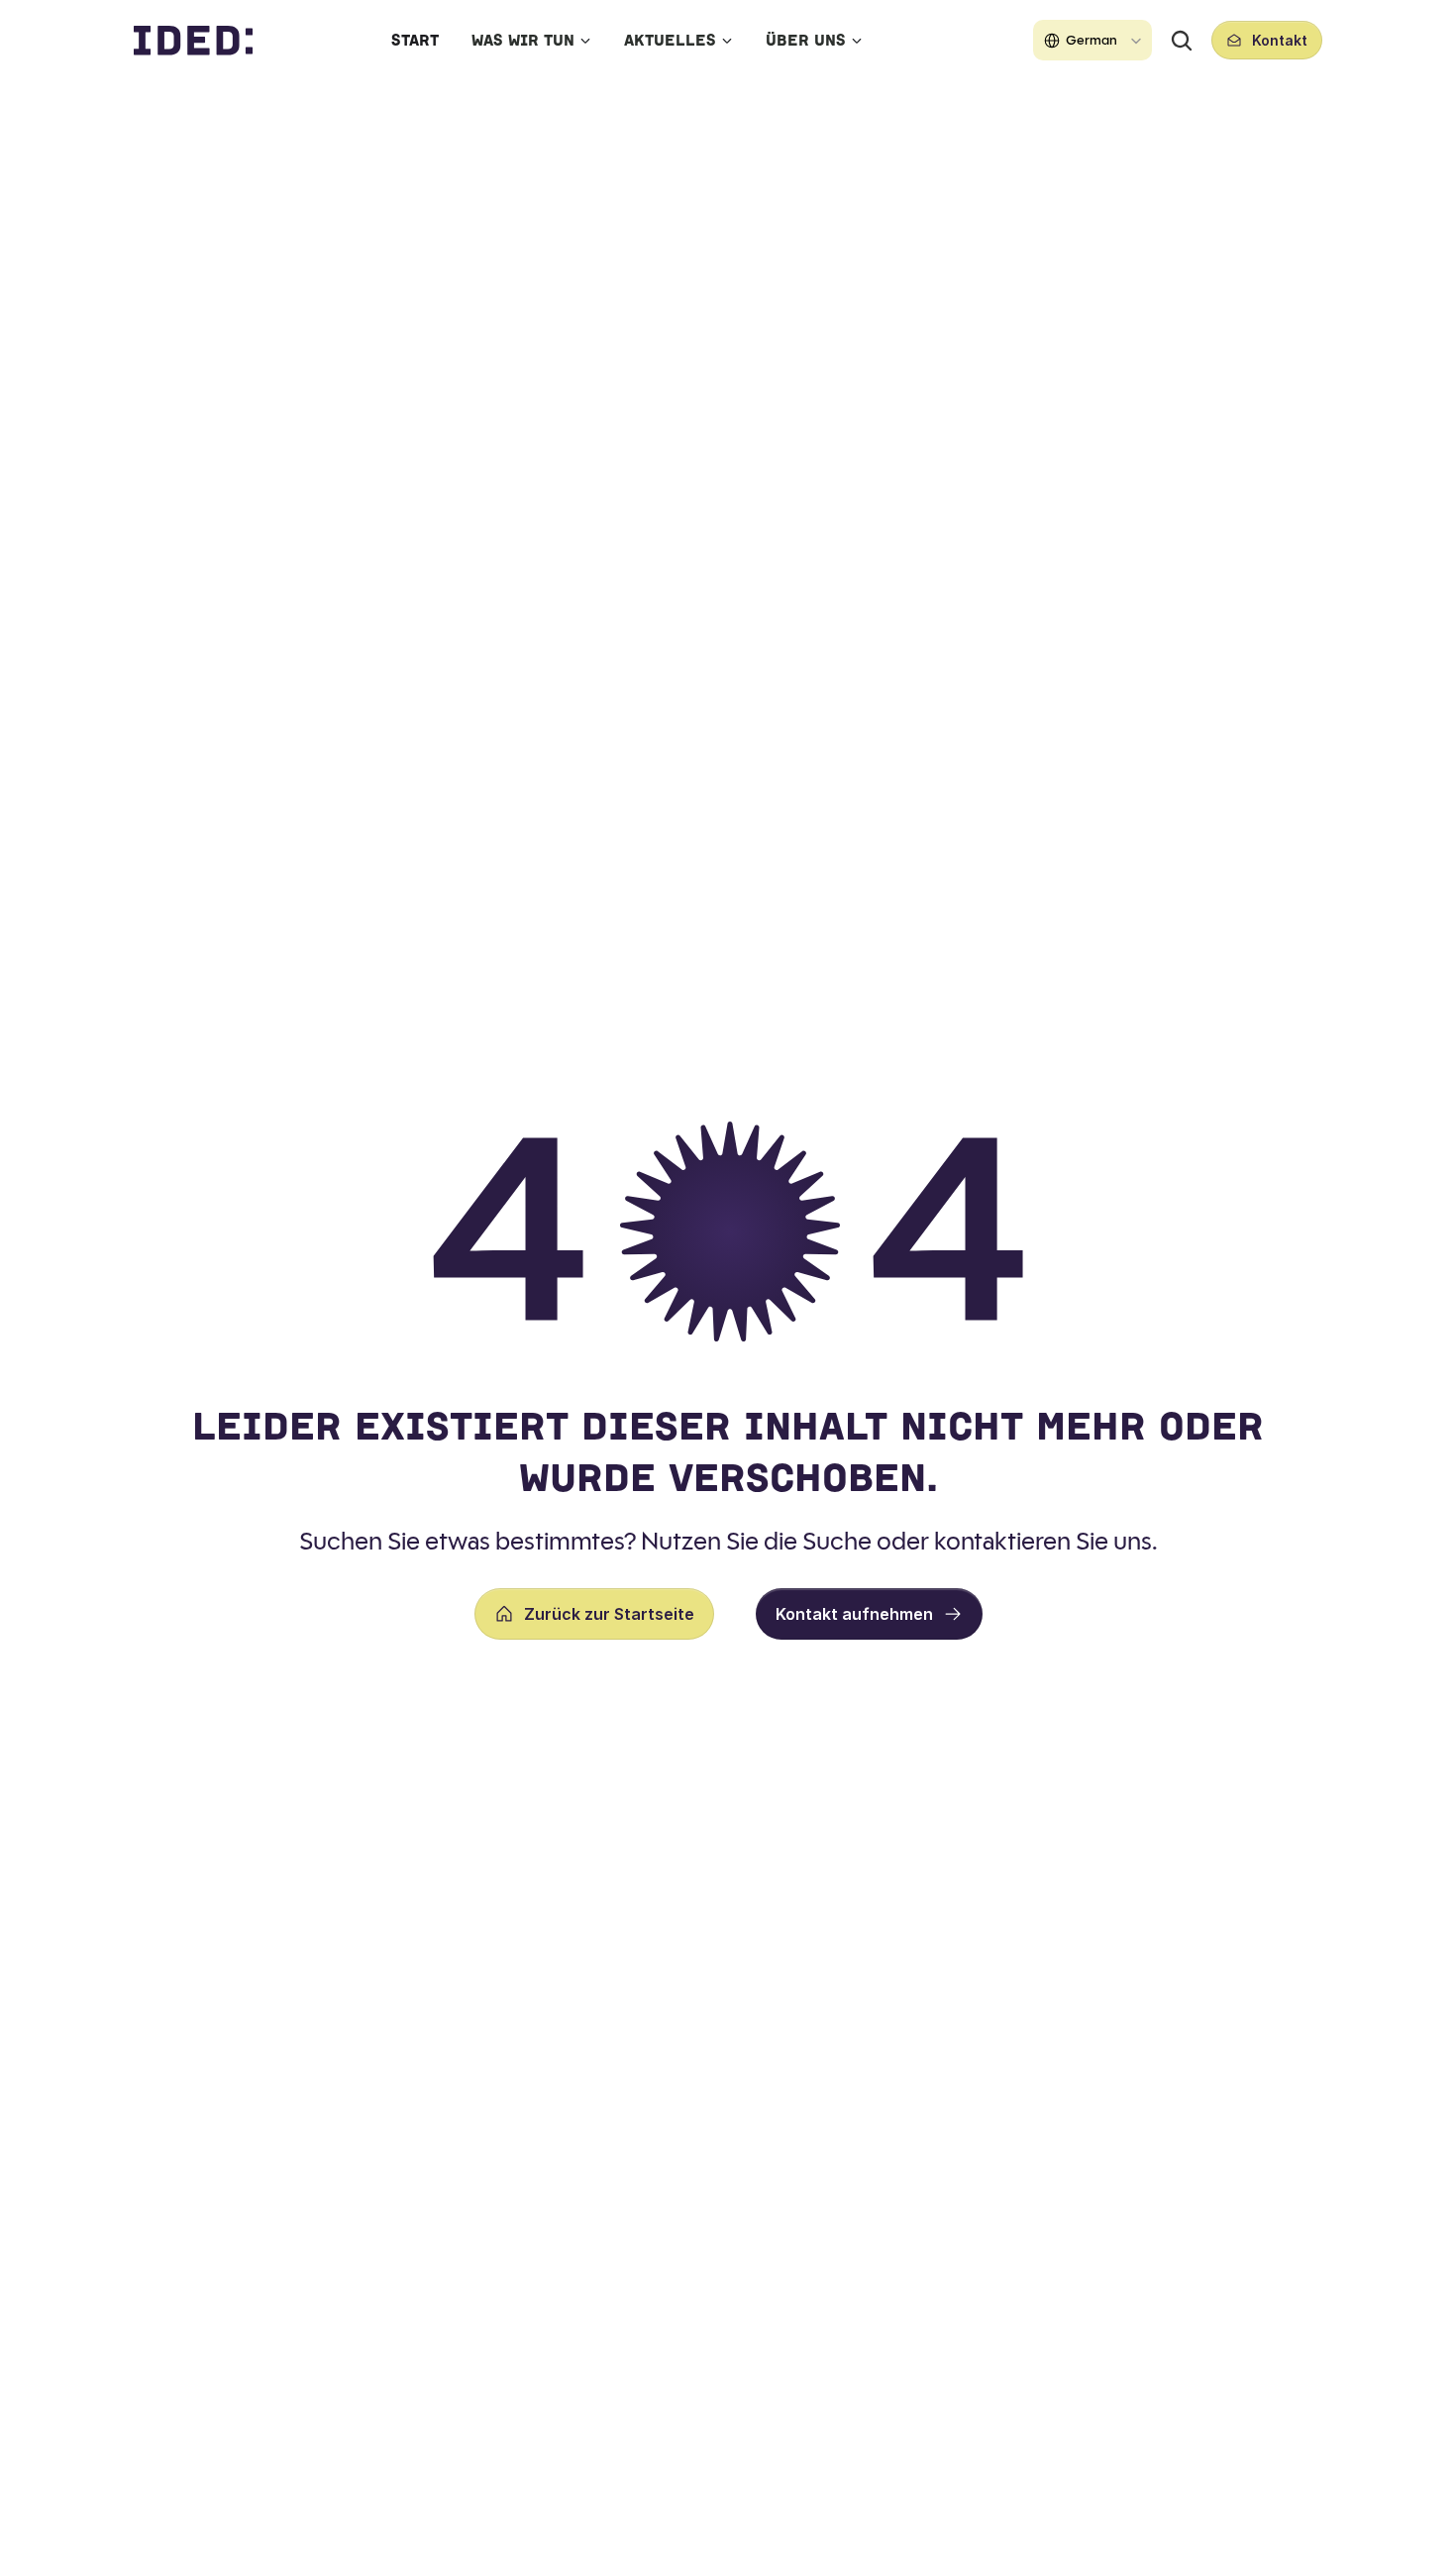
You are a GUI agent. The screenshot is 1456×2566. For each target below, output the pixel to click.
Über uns (806, 40)
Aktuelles (670, 40)
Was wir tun (523, 40)
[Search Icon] (1182, 41)
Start (415, 40)
